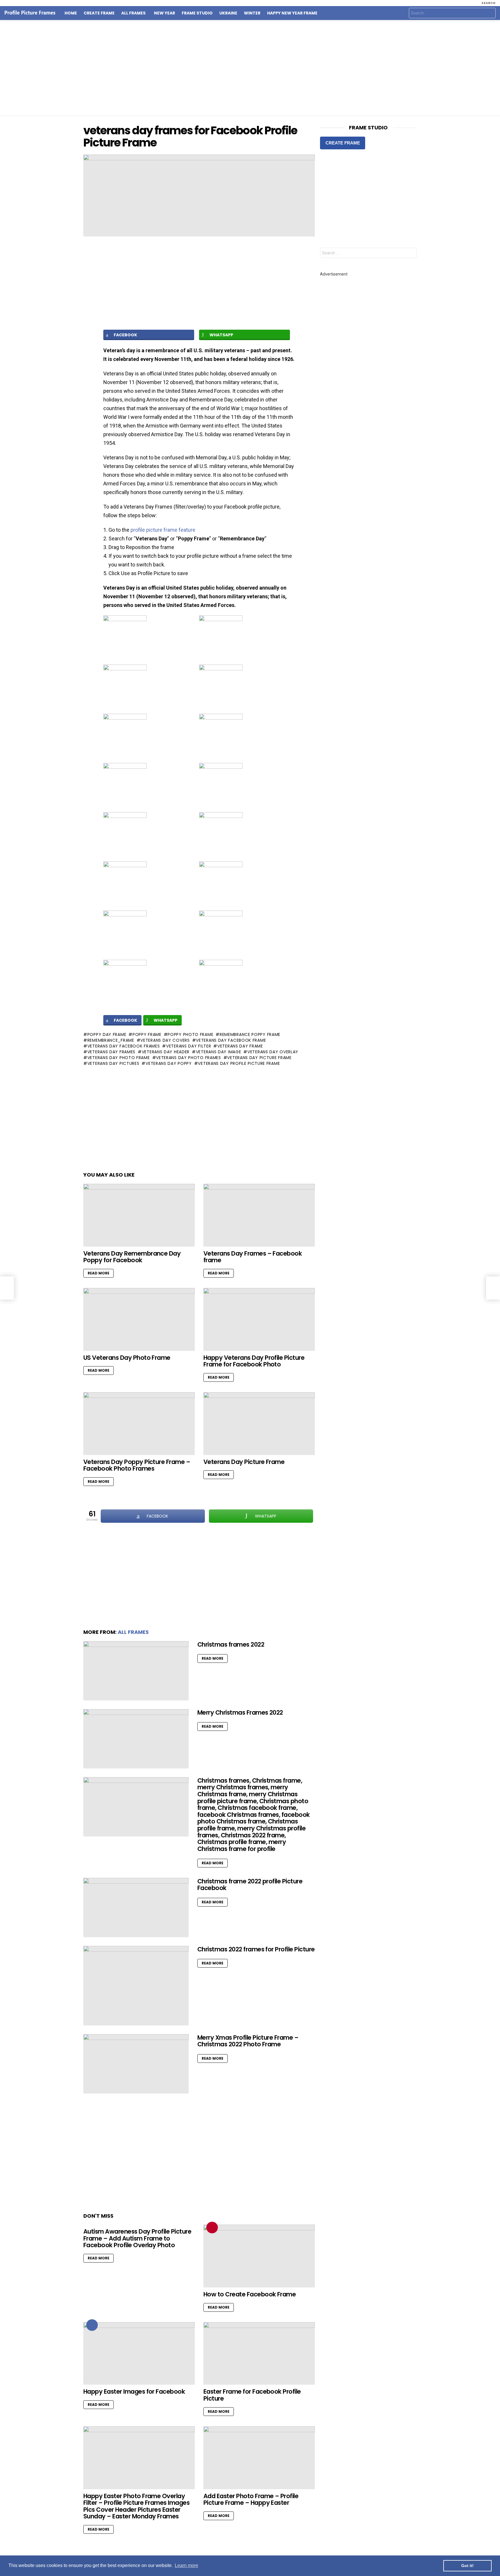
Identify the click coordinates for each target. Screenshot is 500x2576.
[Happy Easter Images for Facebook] (139, 2354)
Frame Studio (197, 13)
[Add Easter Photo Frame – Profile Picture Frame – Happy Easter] (259, 2458)
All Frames (133, 13)
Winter (252, 13)
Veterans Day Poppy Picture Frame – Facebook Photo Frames (137, 1465)
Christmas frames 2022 (231, 1644)
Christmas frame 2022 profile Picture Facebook (250, 1885)
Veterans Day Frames (111, 1052)
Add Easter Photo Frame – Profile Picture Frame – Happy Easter (251, 2499)
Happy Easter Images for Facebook (134, 2391)
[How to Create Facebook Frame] (259, 2256)
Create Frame (99, 13)
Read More (99, 1273)
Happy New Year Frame (292, 13)
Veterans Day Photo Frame (119, 1058)
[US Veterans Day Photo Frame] (139, 1319)
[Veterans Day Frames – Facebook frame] (259, 1215)
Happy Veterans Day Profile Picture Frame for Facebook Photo (254, 1361)
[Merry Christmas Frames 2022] (136, 1739)
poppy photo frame (190, 1034)
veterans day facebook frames (124, 1046)
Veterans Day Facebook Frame (231, 1040)
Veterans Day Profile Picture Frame (239, 1063)
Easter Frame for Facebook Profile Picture (252, 2395)
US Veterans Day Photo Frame (127, 1358)
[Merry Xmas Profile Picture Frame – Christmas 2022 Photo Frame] (136, 2064)
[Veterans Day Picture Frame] (259, 1424)
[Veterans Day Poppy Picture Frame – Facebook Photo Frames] (139, 1424)
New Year (164, 13)
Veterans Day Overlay (273, 1052)
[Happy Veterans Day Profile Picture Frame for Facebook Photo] (259, 1319)
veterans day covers (165, 1040)
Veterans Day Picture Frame (259, 1058)
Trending (212, 2228)
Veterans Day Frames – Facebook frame (253, 1257)
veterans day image (218, 1052)
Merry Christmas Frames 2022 (240, 1712)
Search (490, 14)
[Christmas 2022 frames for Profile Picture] (136, 1986)
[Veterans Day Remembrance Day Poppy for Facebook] (139, 1215)
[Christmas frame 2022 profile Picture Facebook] (136, 1908)
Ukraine (228, 13)
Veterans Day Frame (240, 1046)
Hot (92, 2325)
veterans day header (166, 1052)
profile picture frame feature (163, 530)
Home (71, 13)
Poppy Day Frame (107, 1034)
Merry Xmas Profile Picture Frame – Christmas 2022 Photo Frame (248, 2041)
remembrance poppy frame (250, 1034)
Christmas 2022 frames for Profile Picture (256, 1949)
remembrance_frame (111, 1040)
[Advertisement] (250, 68)
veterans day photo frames (189, 1058)
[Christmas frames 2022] (136, 1671)
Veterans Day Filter (189, 1046)
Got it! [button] (467, 2566)
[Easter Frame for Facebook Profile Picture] (259, 2354)
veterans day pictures (113, 1063)
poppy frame (147, 1034)
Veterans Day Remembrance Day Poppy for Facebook (132, 1257)
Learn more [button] (186, 2565)
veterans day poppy (169, 1063)
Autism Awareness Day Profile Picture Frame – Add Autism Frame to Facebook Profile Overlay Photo (137, 2238)
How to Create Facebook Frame (250, 2294)
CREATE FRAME (343, 143)
